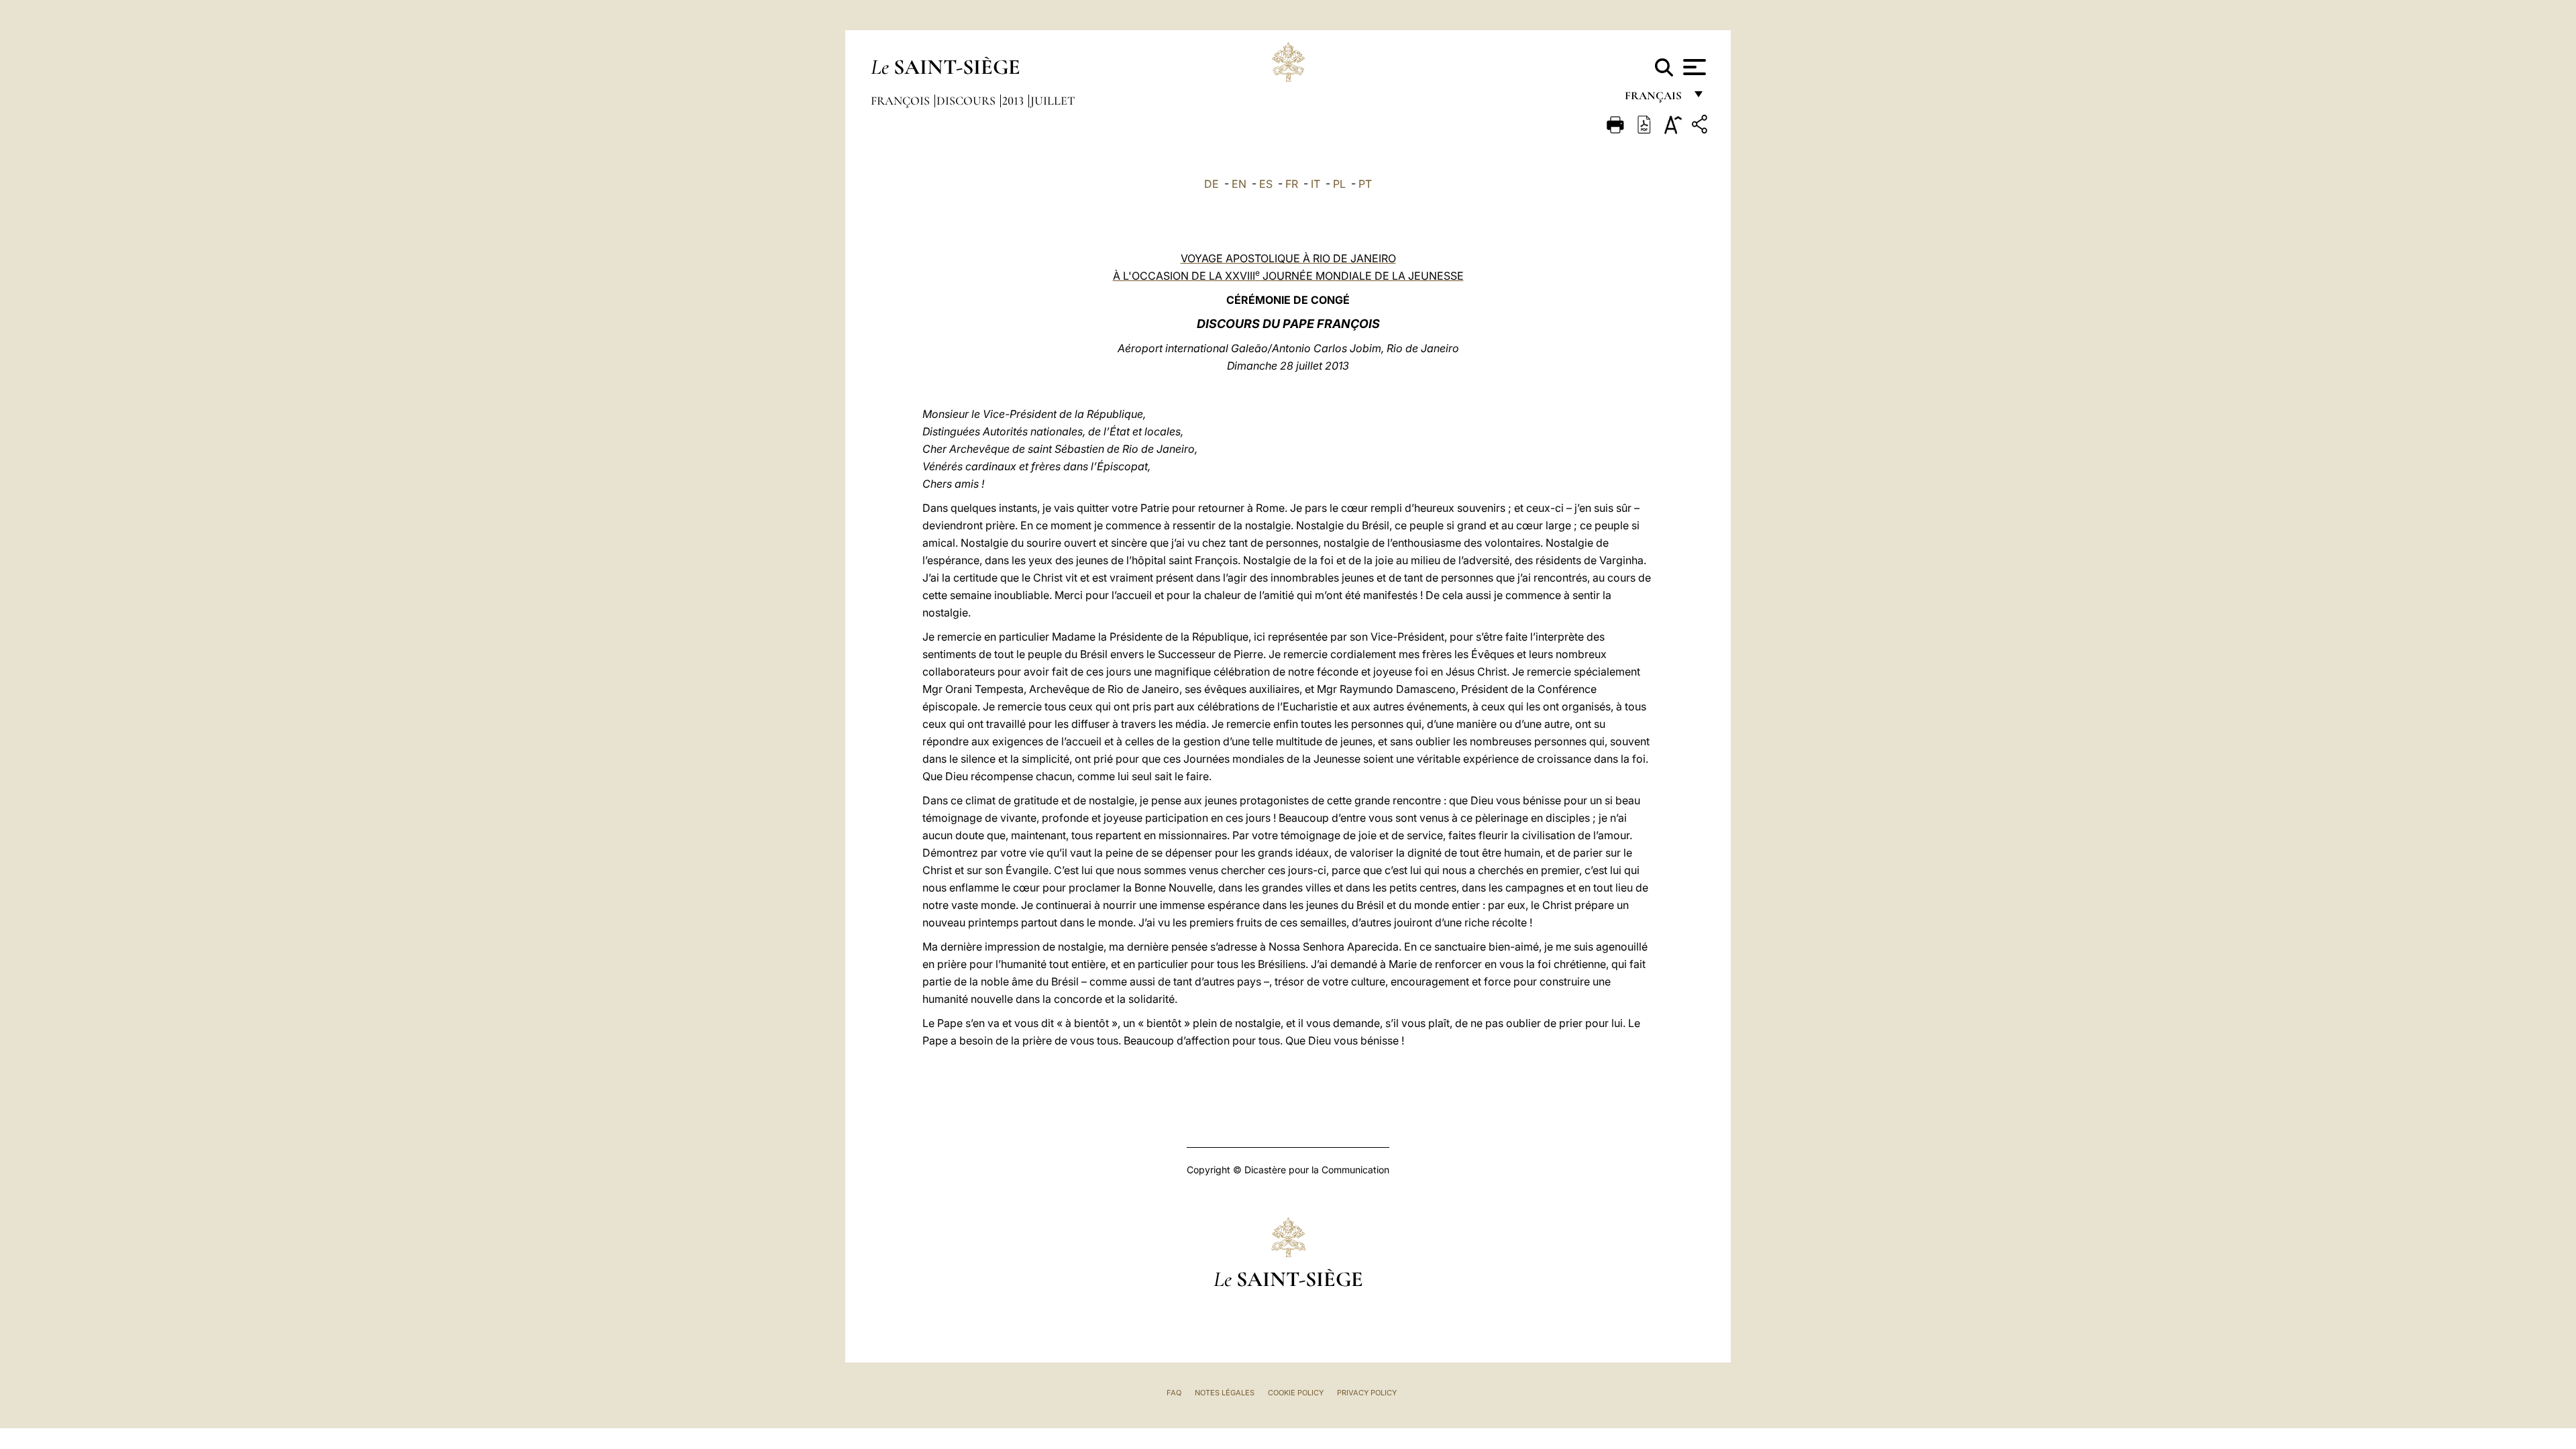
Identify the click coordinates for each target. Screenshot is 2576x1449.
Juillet (1053, 101)
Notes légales (1225, 1393)
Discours (967, 101)
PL (1339, 184)
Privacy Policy (1367, 1393)
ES (1266, 184)
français (1655, 99)
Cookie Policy (1296, 1393)
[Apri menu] (1693, 67)
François (902, 101)
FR (1292, 184)
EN (1239, 184)
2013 (1014, 101)
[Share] (1701, 126)
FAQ (1174, 1393)
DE (1212, 184)
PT (1365, 184)
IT (1316, 184)
